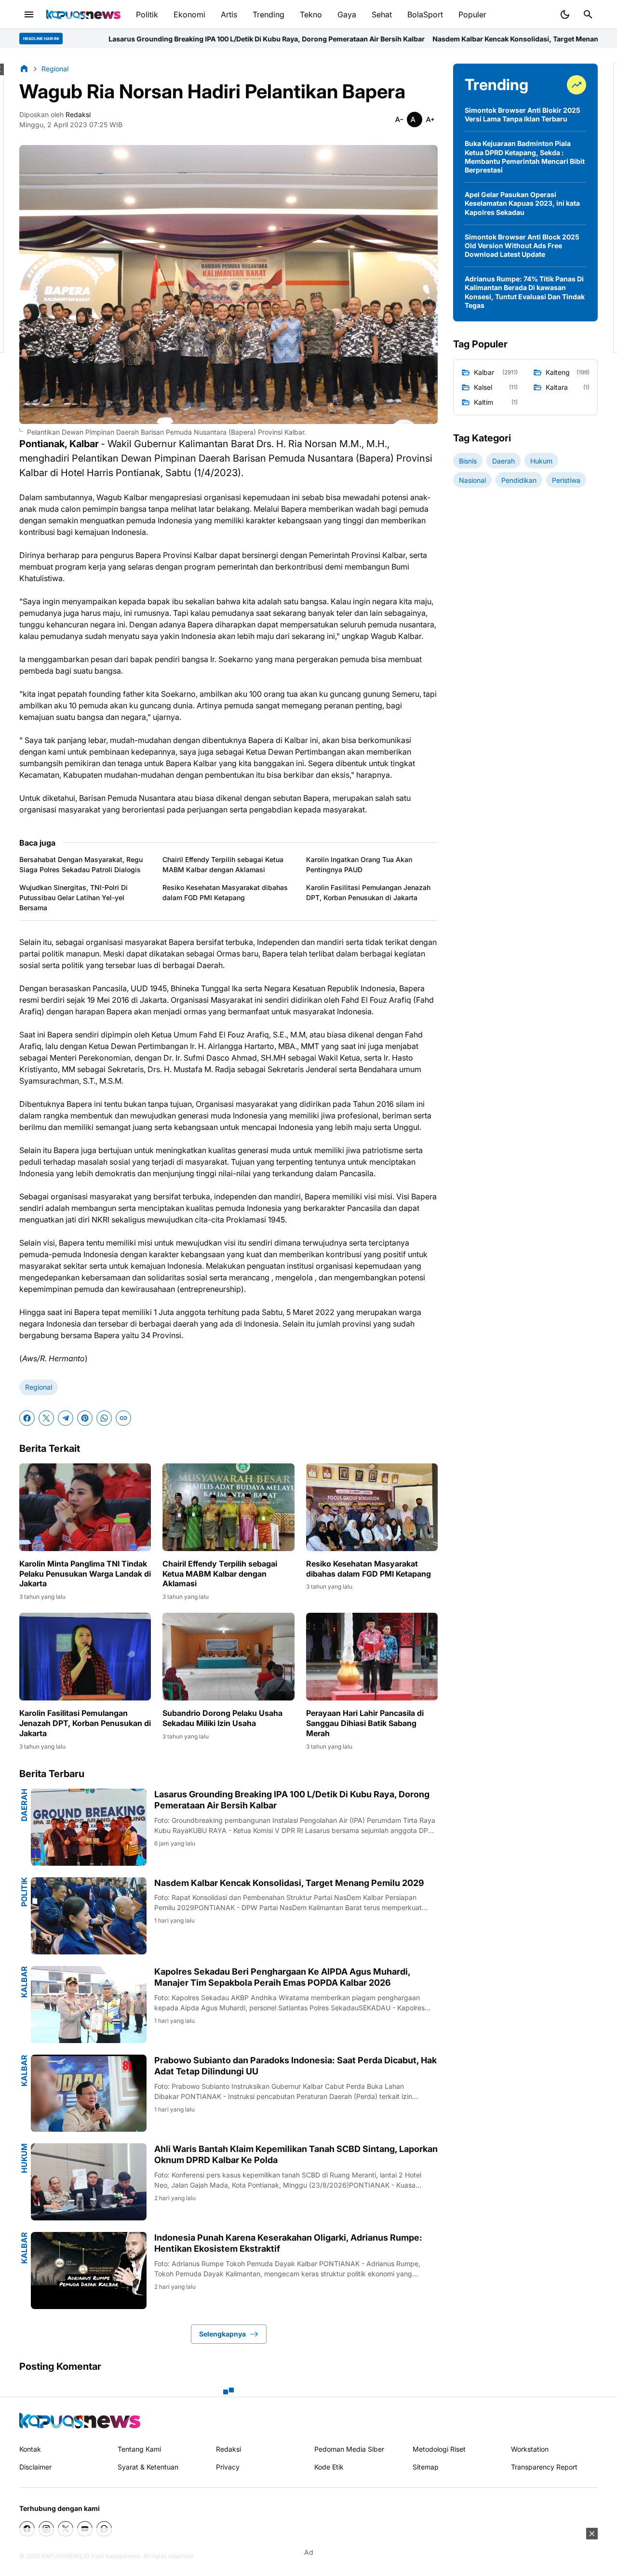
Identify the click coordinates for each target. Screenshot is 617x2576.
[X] (46, 1418)
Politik (24, 1892)
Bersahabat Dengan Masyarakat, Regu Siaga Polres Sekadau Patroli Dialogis (81, 864)
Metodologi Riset (439, 2449)
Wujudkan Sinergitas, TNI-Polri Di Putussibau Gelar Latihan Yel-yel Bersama (74, 897)
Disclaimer (35, 2467)
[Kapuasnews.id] (80, 2421)
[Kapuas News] (83, 14)
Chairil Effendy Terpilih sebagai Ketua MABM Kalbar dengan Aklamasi (223, 864)
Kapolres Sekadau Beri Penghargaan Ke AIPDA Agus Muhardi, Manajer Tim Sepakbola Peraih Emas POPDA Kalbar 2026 (282, 1977)
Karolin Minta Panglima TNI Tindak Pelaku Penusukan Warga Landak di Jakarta (85, 1574)
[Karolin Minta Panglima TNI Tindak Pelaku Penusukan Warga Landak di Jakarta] (85, 1507)
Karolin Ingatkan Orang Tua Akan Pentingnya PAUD (359, 864)
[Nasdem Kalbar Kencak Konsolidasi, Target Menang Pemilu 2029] (89, 1916)
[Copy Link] (123, 1418)
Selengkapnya (222, 2334)
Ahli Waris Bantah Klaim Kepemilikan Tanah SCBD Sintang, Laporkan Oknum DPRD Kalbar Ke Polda (296, 2154)
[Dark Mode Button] (565, 14)
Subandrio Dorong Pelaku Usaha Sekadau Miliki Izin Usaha (222, 1718)
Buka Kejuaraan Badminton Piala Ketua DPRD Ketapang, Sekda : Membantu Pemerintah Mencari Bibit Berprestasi (525, 157)
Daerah (24, 1805)
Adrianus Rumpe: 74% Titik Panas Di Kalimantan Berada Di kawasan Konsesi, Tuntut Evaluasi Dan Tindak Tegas (525, 292)
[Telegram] (66, 1418)
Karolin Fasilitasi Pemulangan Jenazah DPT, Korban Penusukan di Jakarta (368, 892)
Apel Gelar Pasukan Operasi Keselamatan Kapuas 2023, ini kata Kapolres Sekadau (522, 203)
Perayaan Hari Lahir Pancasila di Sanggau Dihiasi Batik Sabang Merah (365, 1723)
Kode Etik (329, 2467)
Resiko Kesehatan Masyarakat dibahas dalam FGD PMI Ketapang (225, 892)
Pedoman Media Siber (349, 2449)
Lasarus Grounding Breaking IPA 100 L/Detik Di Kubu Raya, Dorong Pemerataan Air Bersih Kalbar (292, 1800)
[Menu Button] (29, 14)
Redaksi (228, 2449)
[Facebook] (27, 1418)
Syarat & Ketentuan (148, 2467)
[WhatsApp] (104, 1418)
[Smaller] (399, 120)
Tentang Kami (139, 2449)
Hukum (24, 2158)
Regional (39, 1387)
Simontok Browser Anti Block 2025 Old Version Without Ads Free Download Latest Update (522, 246)
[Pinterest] (85, 1418)
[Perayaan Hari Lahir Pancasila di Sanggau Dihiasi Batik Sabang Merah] (372, 1657)
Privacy (228, 2467)
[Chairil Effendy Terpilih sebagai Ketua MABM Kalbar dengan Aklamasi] (228, 1507)
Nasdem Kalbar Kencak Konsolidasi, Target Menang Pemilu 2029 (388, 39)
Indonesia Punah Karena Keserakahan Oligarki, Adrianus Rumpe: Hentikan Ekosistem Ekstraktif (288, 2243)
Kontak (30, 2449)
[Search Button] (588, 14)
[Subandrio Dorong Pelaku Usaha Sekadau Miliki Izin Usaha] (228, 1657)
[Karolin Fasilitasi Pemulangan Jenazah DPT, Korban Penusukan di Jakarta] (85, 1657)
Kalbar (24, 1982)
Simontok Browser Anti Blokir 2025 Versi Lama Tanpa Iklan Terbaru (523, 114)
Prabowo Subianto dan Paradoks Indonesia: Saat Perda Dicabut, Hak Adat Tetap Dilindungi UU (295, 2066)
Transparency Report (544, 2467)
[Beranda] (24, 68)
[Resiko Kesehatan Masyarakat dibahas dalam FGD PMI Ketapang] (372, 1507)
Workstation (530, 2449)
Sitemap (426, 2467)
